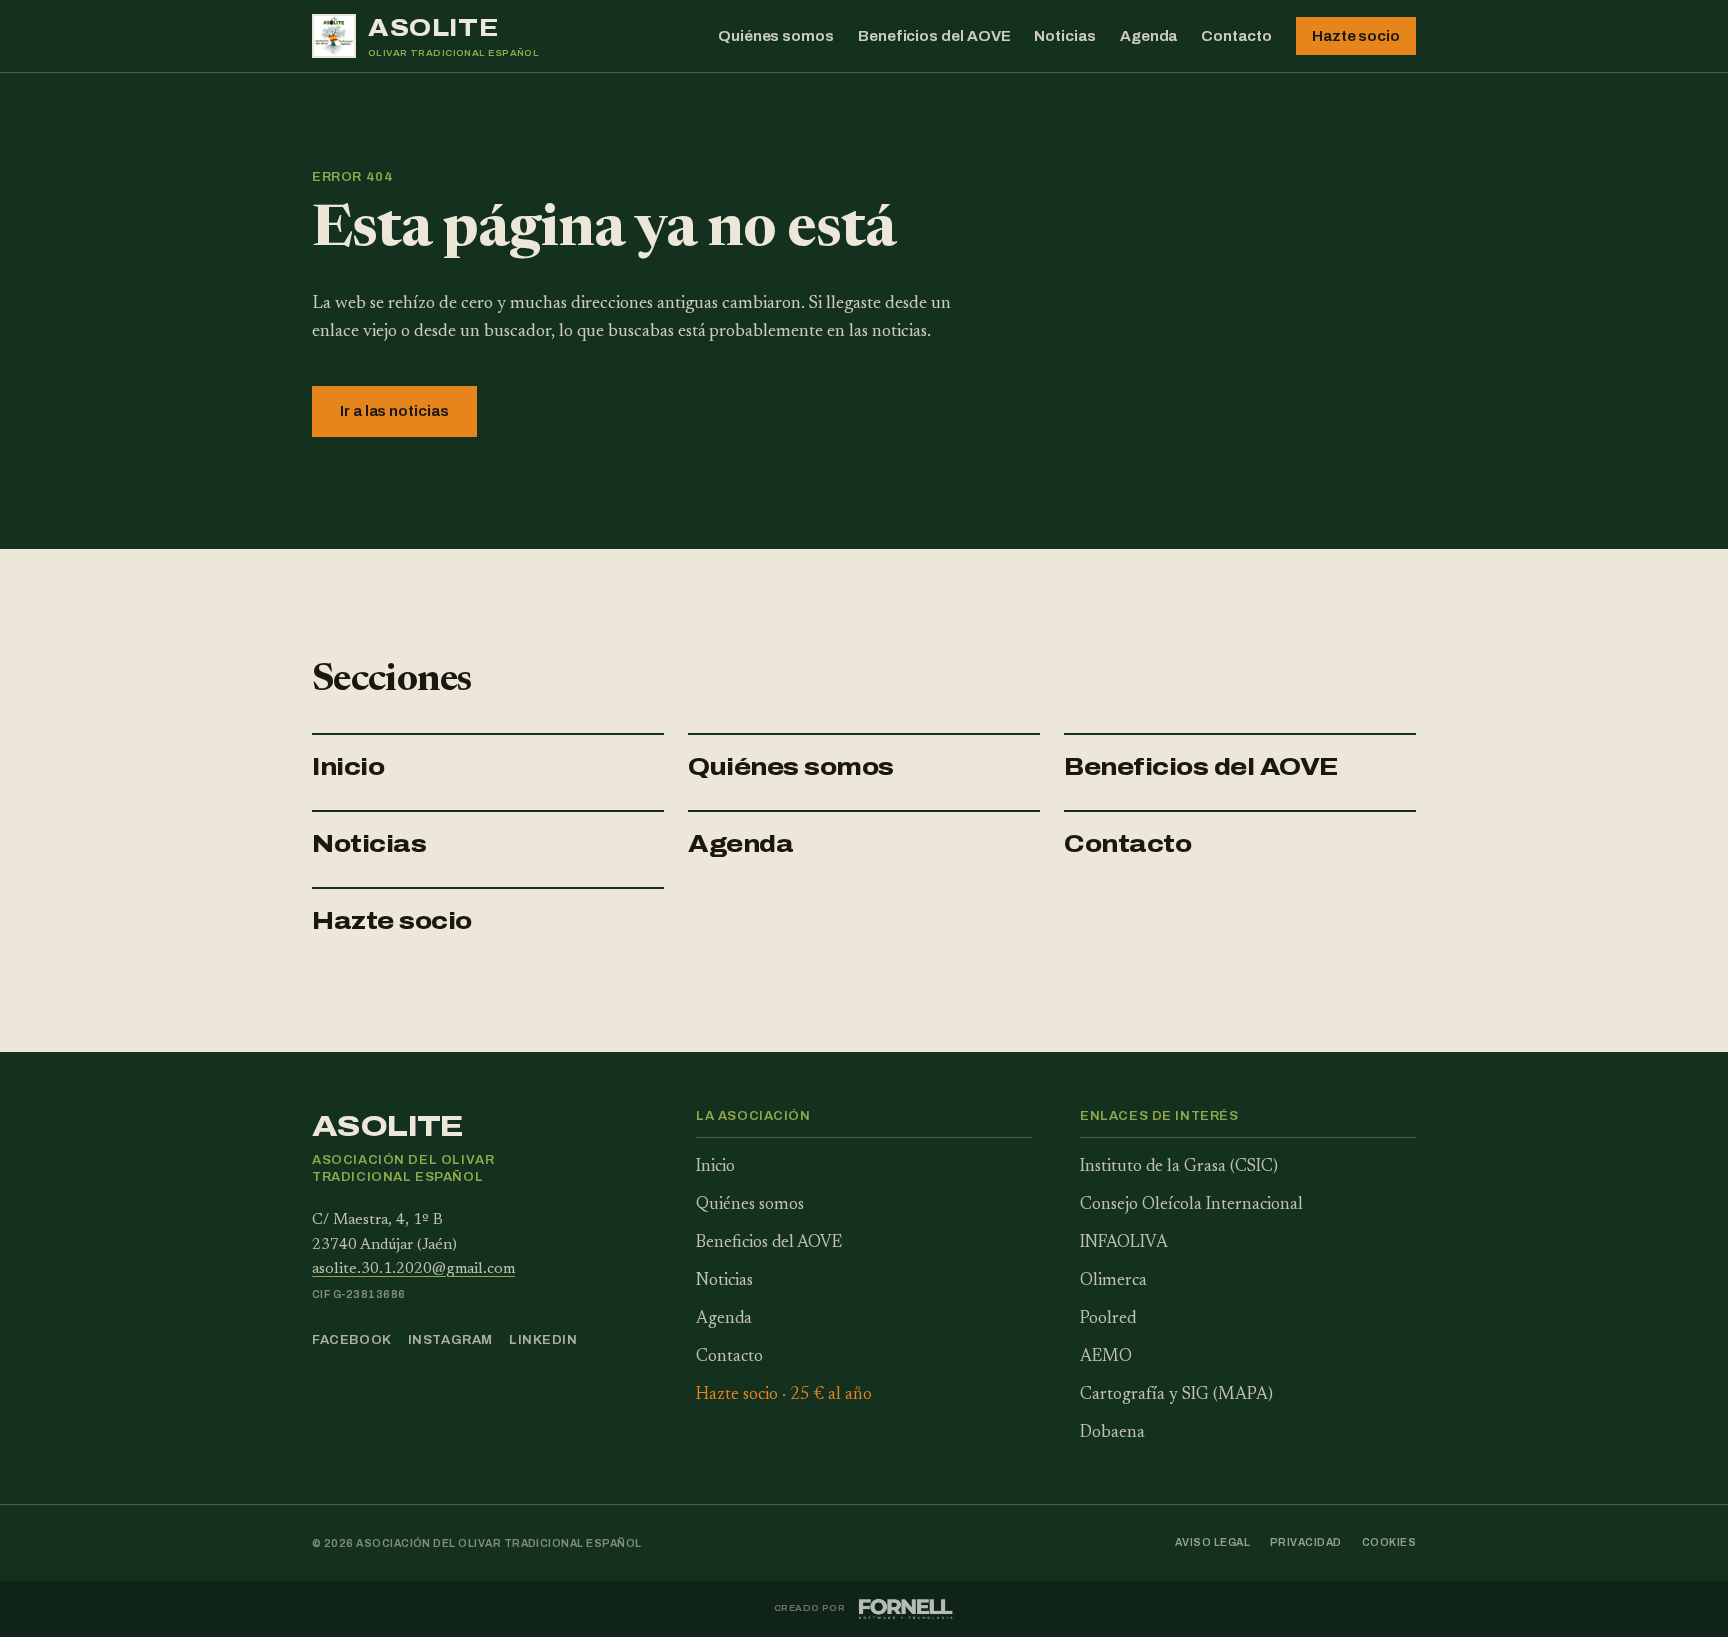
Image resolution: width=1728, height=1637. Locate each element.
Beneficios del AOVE (934, 36)
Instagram (450, 1340)
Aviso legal (1212, 1542)
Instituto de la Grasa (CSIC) (1179, 1167)
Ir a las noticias (394, 411)
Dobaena (1112, 1433)
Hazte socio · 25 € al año (784, 1395)
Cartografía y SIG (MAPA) (1176, 1395)
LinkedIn (543, 1340)
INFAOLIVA (1124, 1243)
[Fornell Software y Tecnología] (905, 1609)
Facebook (352, 1340)
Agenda (1149, 36)
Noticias (1064, 36)
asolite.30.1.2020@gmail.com (413, 1269)
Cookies (1389, 1542)
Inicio (348, 767)
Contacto (1236, 36)
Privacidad (1306, 1542)
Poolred (1108, 1319)
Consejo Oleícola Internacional (1191, 1205)
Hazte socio (1356, 36)
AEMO (1106, 1357)
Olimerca (1113, 1281)
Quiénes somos (776, 36)
